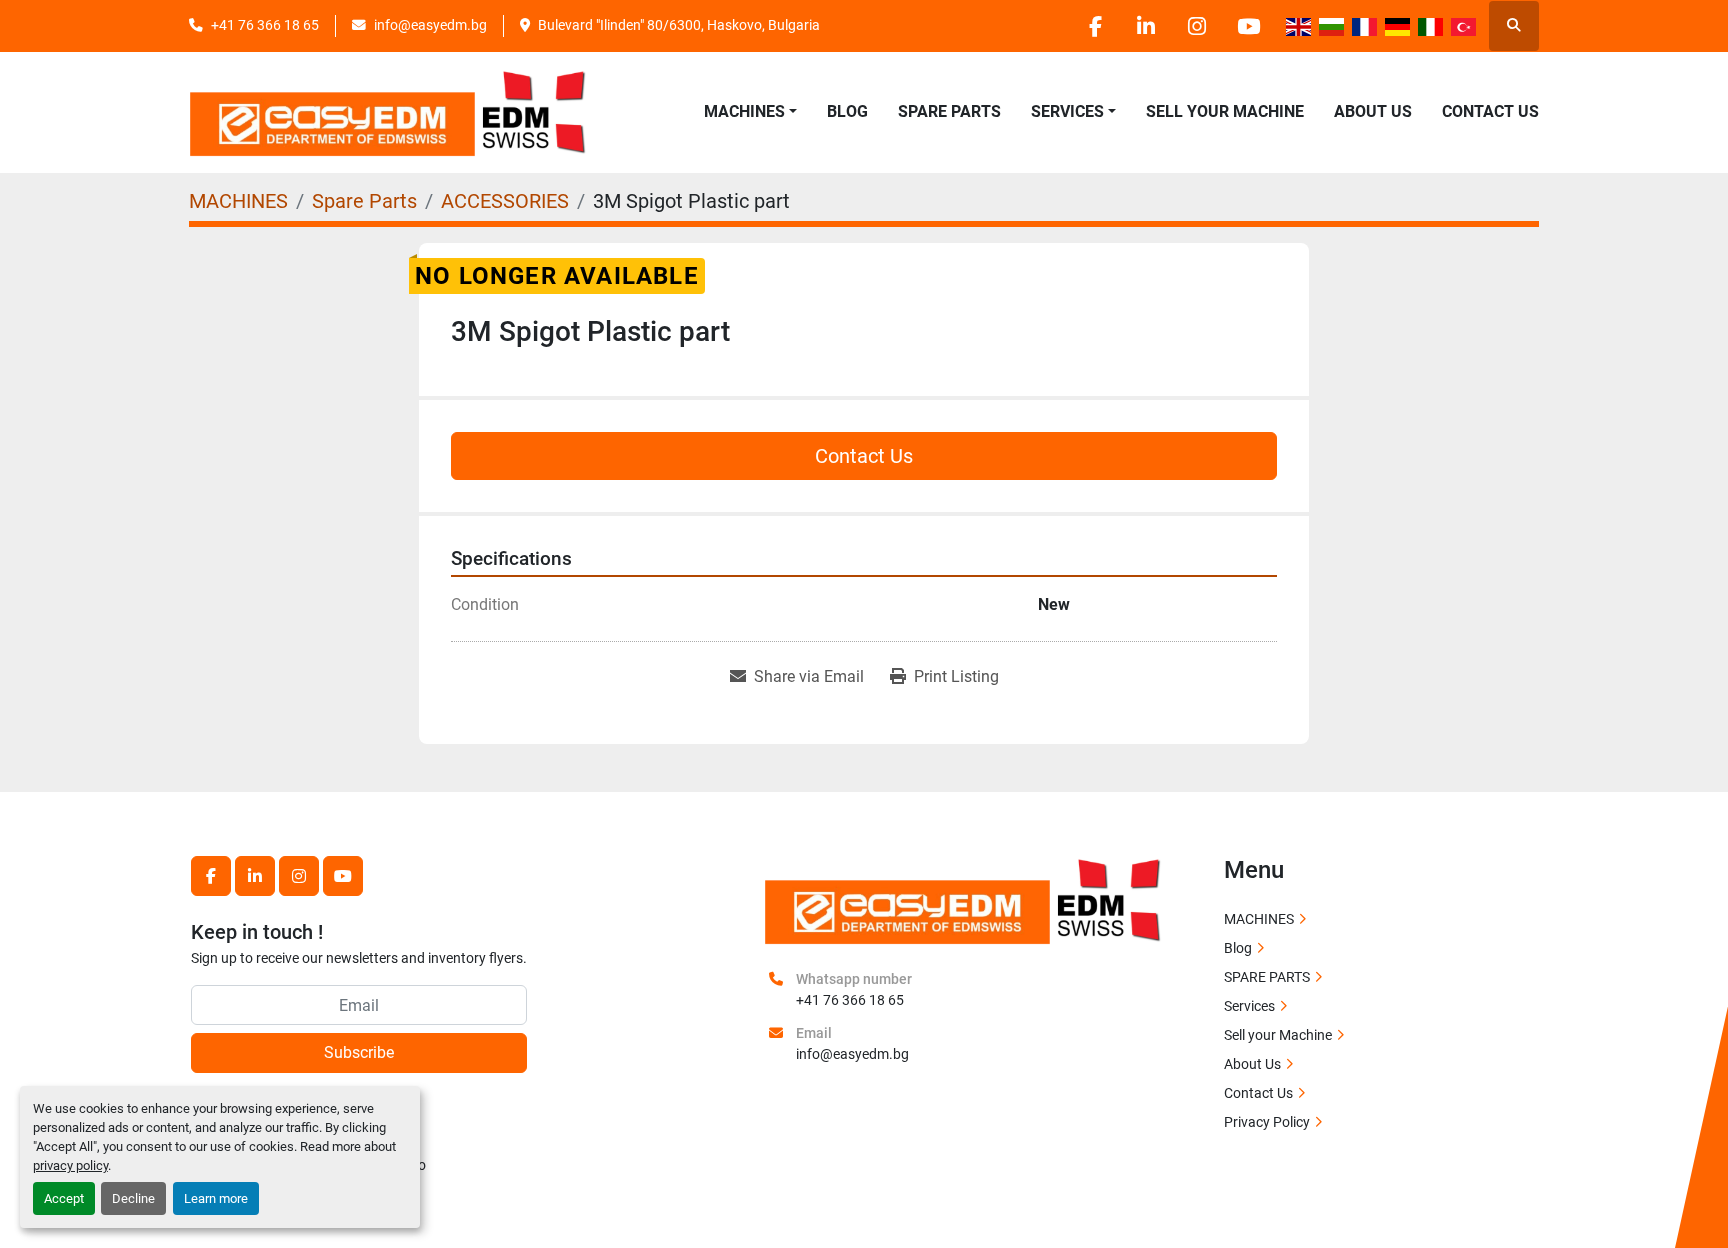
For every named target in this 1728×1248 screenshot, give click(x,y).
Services (1249, 1006)
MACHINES (744, 111)
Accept (64, 1198)
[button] (750, 112)
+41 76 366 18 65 (265, 25)
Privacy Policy (1267, 1122)
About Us (1373, 111)
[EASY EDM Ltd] (964, 899)
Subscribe (359, 1052)
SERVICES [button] (1067, 111)
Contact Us (1490, 111)
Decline (133, 1198)
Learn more (216, 1198)
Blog (847, 111)
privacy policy (70, 1165)
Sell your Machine (1225, 111)
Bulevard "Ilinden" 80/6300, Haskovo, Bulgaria (679, 25)
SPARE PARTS (949, 111)
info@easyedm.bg (430, 25)
